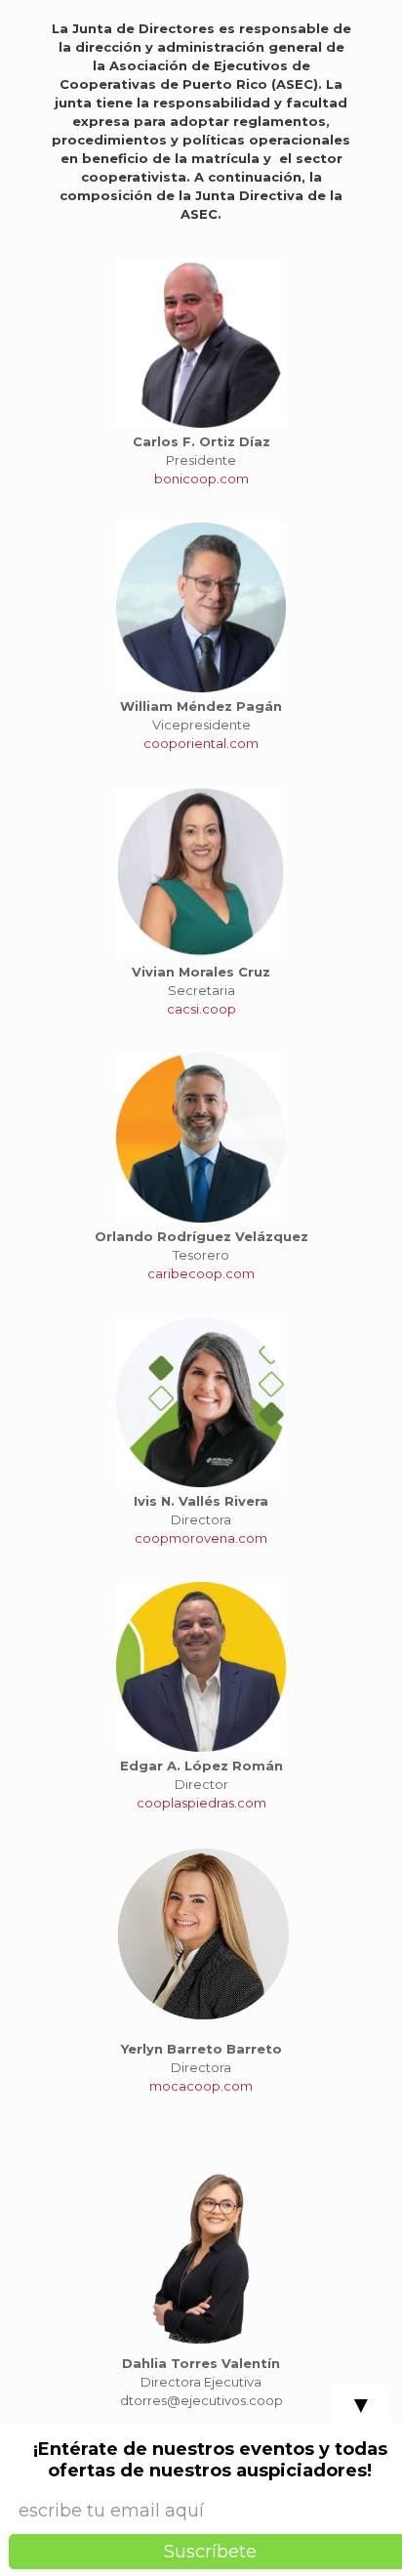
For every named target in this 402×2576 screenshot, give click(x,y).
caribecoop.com (201, 1273)
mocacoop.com (201, 2086)
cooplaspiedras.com (201, 1803)
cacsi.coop (201, 1009)
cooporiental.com (201, 743)
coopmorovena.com (201, 1538)
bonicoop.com (201, 478)
